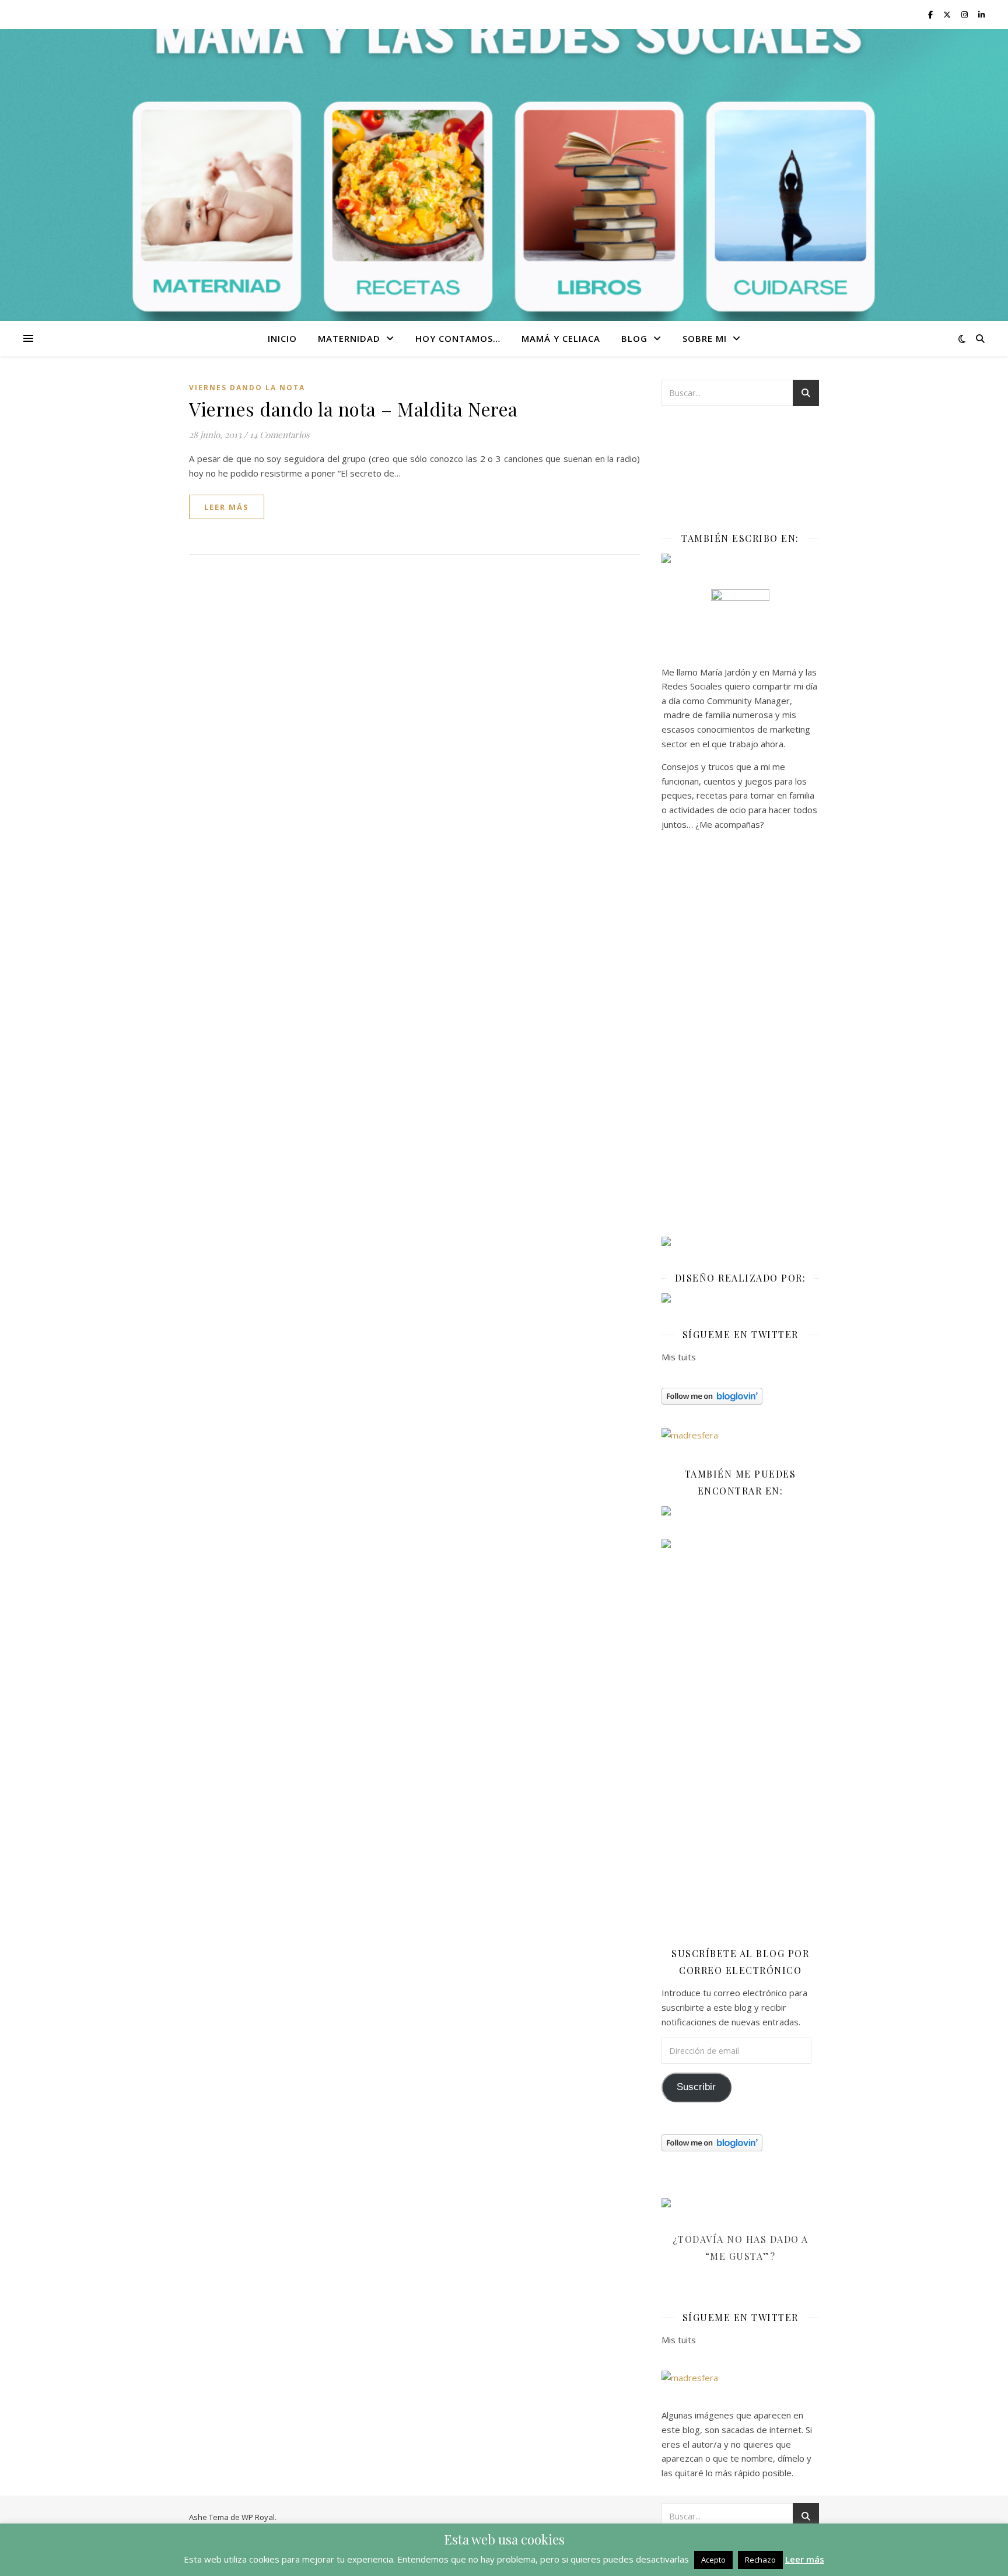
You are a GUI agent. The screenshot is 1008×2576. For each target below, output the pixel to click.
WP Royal (258, 2517)
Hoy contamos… (458, 338)
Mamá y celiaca (561, 338)
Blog (634, 338)
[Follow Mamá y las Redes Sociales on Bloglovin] (740, 1396)
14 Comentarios (280, 435)
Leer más (805, 2559)
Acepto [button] (713, 2560)
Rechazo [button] (760, 2560)
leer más (227, 507)
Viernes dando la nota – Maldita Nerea (353, 409)
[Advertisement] (740, 1038)
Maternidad (349, 338)
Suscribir (696, 2087)
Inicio (282, 338)
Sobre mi (705, 338)
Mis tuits (679, 1357)
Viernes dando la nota (247, 388)
